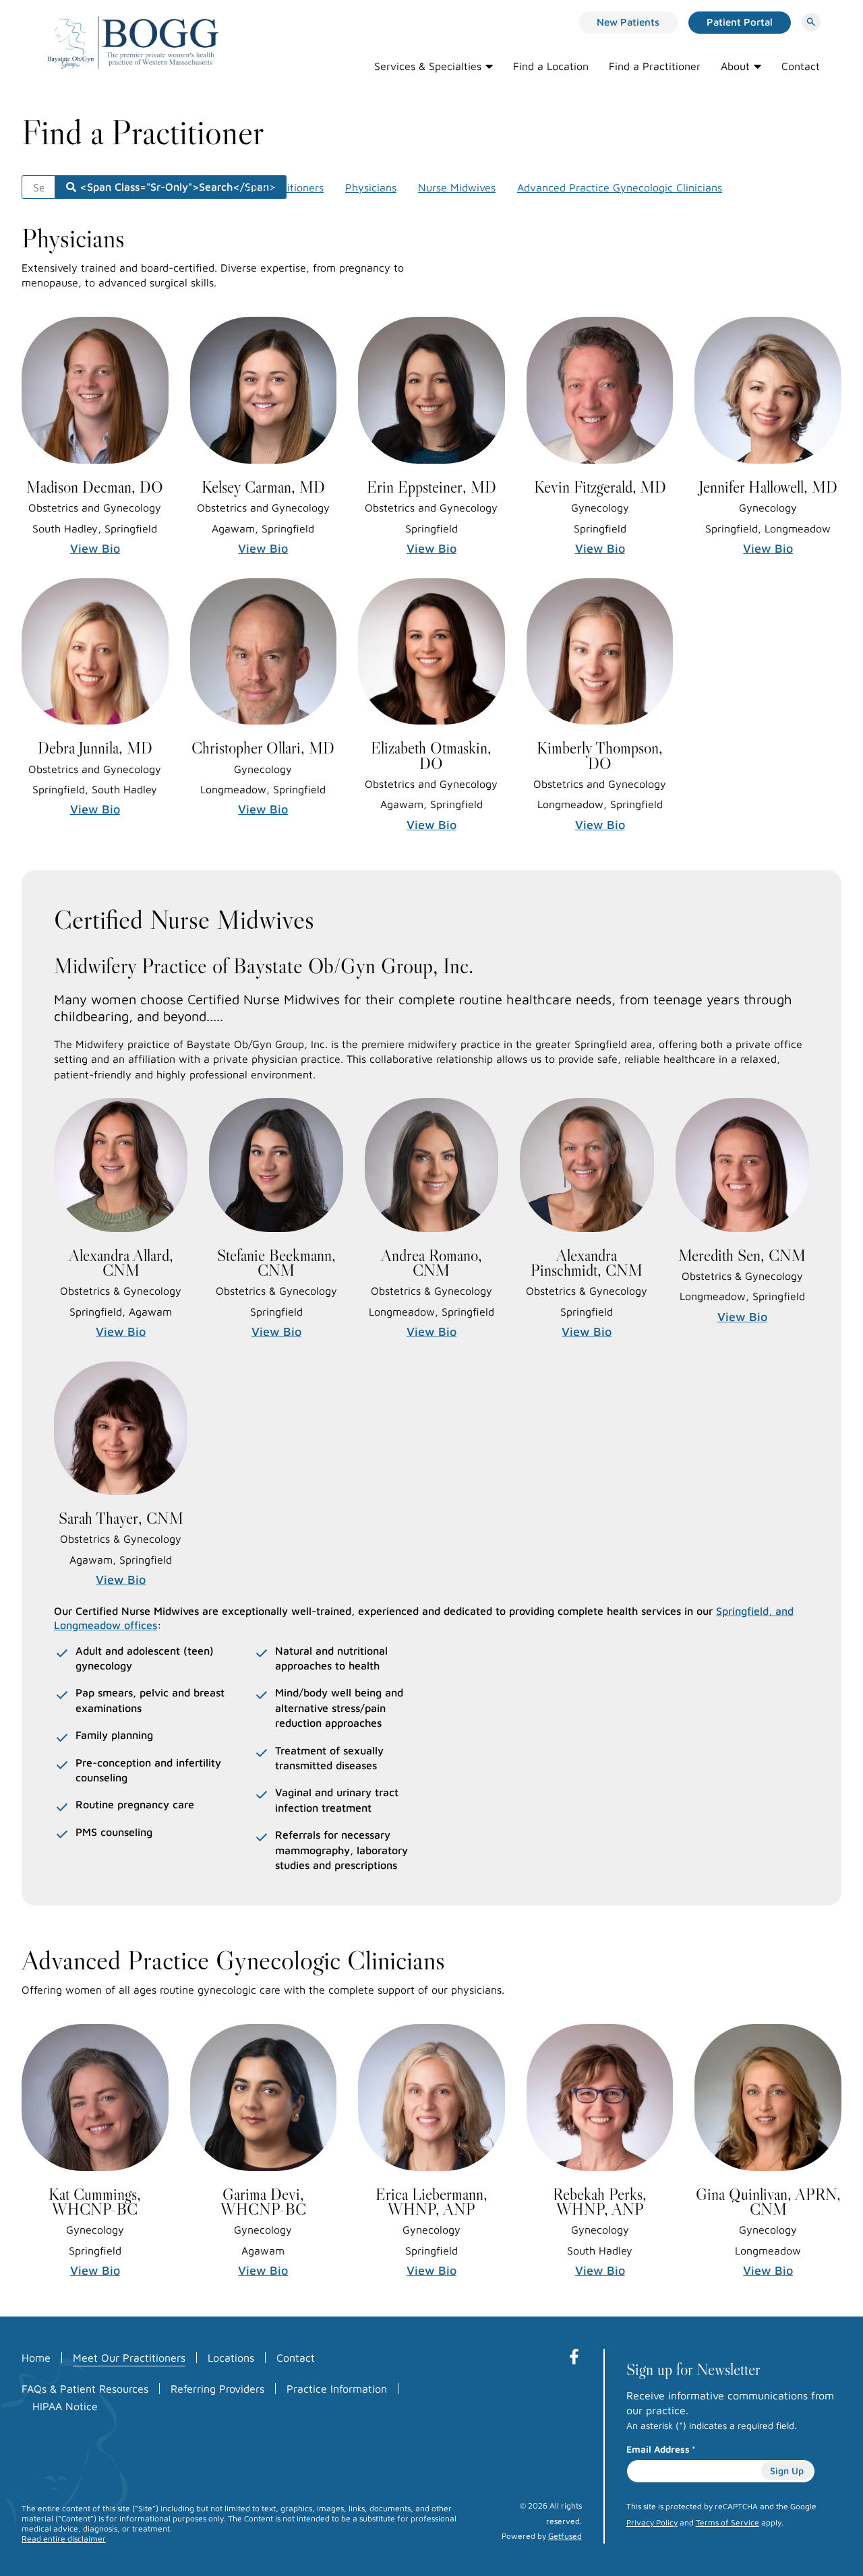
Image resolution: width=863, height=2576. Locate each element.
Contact (801, 66)
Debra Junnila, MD (95, 748)
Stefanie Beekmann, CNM (276, 1263)
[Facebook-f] (574, 2357)
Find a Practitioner (655, 66)
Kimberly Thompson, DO (600, 755)
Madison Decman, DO (95, 487)
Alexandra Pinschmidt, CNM (587, 1263)
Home (36, 2358)
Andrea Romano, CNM (431, 1263)
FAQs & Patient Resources (85, 2389)
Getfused (565, 2536)
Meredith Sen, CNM (742, 1255)
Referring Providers (217, 2389)
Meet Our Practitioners (129, 2358)
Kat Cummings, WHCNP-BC (95, 2202)
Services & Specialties (428, 66)
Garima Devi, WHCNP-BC (263, 2202)
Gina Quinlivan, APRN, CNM (768, 2202)
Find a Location (551, 66)
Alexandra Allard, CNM (121, 1263)
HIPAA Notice (65, 2406)
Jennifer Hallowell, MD (768, 487)
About (735, 66)
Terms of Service (727, 2522)
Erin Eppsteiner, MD (431, 487)
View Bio (95, 548)
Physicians (371, 187)
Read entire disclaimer (64, 2539)
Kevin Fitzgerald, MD (600, 487)
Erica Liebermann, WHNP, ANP (431, 2202)
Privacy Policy (652, 2522)
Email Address (661, 2449)
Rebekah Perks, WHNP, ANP (600, 2202)
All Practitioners (285, 187)
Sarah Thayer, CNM (121, 1518)
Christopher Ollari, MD (263, 748)
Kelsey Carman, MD (263, 487)
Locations (231, 2358)
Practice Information (337, 2389)
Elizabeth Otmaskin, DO (431, 755)
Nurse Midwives (457, 187)
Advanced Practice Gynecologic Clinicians (620, 187)
